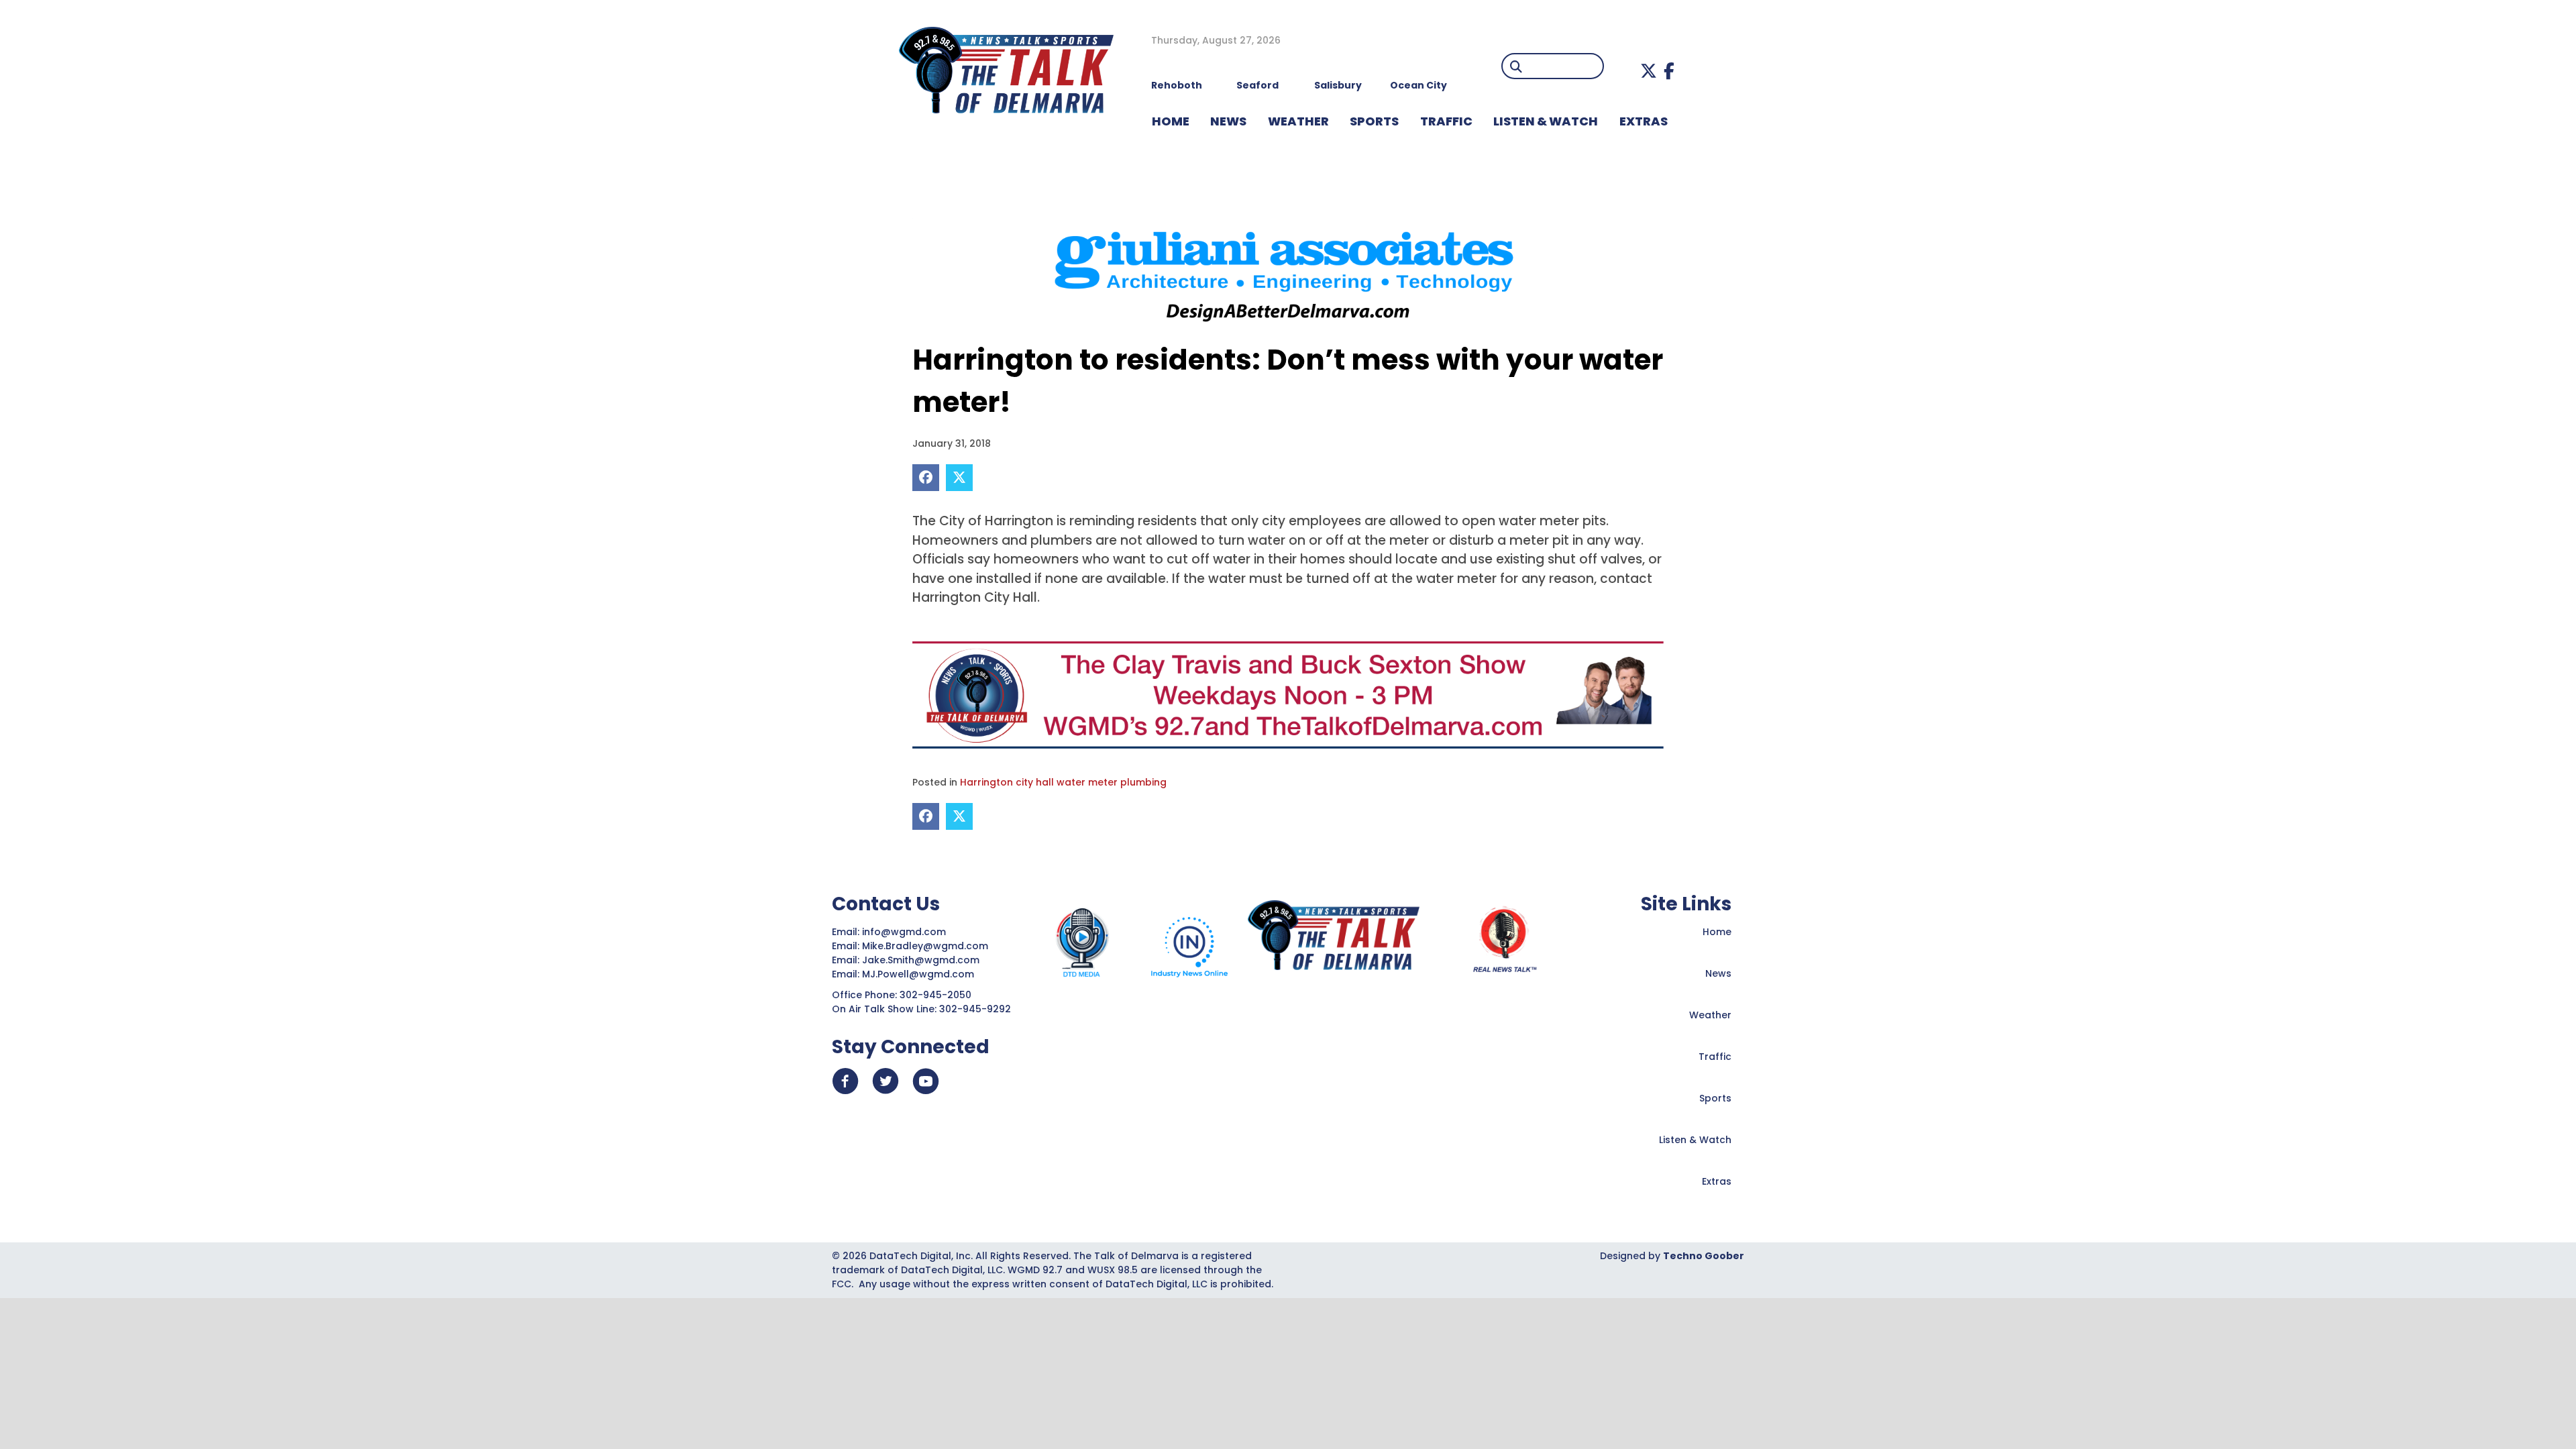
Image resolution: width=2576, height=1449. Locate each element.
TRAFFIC (1446, 121)
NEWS (1228, 121)
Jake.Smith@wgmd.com (922, 960)
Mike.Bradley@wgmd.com (925, 946)
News (1718, 973)
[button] (1649, 71)
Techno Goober (1704, 1256)
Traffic (1715, 1057)
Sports (1374, 121)
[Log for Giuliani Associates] (1288, 271)
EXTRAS (1644, 121)
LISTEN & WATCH (1546, 121)
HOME (1171, 121)
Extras (1717, 1181)
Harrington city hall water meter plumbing (1063, 782)
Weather (1710, 1015)
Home (1717, 932)
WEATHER (1298, 121)
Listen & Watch (1695, 1140)
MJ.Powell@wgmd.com (921, 974)
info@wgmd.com (905, 932)
